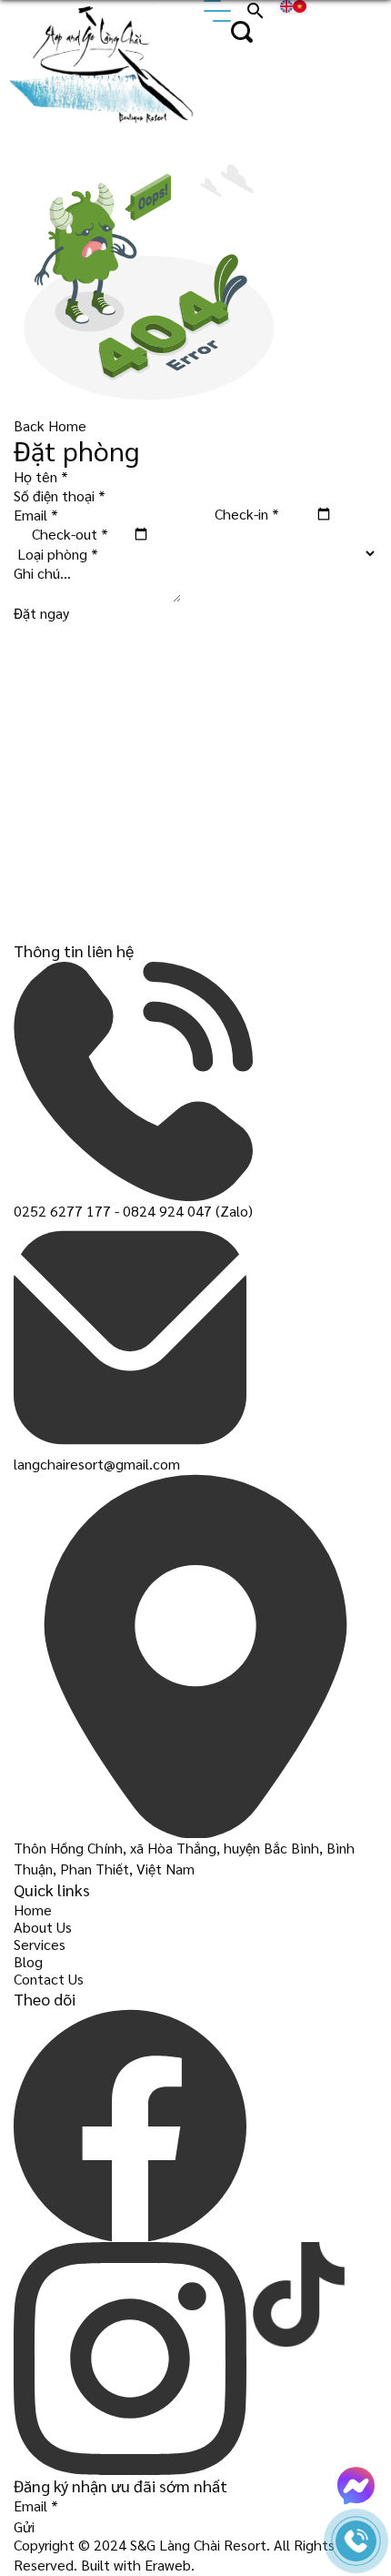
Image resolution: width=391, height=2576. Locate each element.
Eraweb (168, 2565)
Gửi (24, 2526)
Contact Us (49, 1979)
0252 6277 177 (62, 1211)
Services (40, 1944)
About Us (43, 1927)
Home (33, 1909)
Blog (28, 1961)
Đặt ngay (41, 613)
